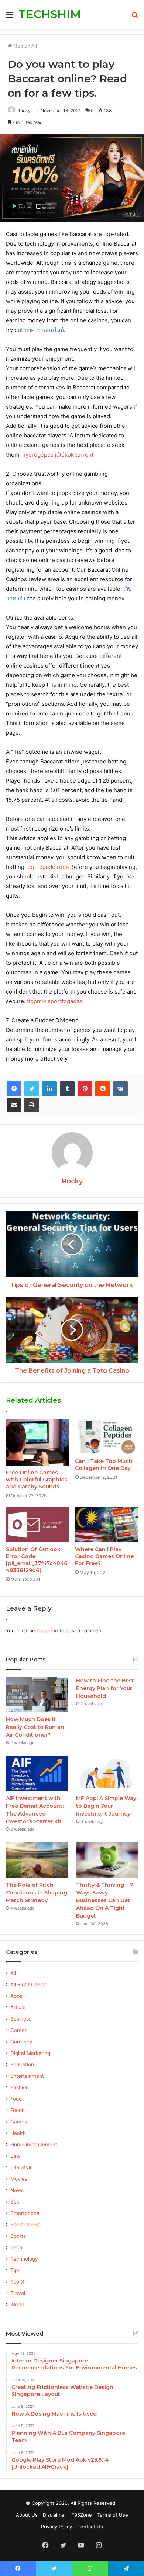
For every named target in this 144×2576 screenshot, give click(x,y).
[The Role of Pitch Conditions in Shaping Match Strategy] (37, 1860)
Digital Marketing (30, 2053)
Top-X (17, 2282)
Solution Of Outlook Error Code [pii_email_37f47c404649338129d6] (37, 1560)
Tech (16, 2247)
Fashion (20, 2087)
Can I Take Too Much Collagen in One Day (104, 1465)
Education (22, 2064)
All (34, 46)
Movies (19, 2179)
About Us (27, 2515)
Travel (18, 2293)
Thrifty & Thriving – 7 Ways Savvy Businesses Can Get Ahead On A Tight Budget (104, 1900)
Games (19, 2122)
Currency (21, 2042)
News (17, 2190)
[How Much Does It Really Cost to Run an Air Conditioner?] (37, 1694)
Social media (25, 2225)
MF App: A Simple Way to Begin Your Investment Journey (106, 1806)
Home (20, 46)
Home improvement (34, 2145)
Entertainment (27, 2076)
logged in (47, 1630)
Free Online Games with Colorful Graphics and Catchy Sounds (37, 1480)
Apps (16, 1996)
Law (15, 2156)
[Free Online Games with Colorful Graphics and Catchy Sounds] (37, 1442)
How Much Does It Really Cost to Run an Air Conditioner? (35, 1727)
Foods (17, 2110)
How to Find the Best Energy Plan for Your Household (105, 1688)
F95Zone (82, 2515)
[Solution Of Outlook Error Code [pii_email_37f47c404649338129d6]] (37, 1525)
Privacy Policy (56, 2527)
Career (18, 2030)
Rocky (24, 110)
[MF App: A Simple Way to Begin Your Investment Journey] (107, 1773)
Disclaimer (54, 2515)
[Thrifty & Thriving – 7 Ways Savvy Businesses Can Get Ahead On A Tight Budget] (107, 1860)
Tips (15, 2270)
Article (18, 2007)
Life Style (22, 2167)
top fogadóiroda (48, 867)
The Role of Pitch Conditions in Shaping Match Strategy (37, 1893)
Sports (18, 2236)
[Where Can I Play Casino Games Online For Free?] (107, 1525)
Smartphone (25, 2213)
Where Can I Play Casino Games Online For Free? (104, 1556)
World (17, 2305)
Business (21, 2019)
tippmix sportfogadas (55, 1001)
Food (16, 2099)
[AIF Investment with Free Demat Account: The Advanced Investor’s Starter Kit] (37, 1773)
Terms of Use (113, 2515)
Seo (15, 2202)
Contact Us (90, 2527)
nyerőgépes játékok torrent (58, 455)
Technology (24, 2259)
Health (18, 2133)
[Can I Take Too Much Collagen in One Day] (107, 1436)
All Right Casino (29, 1984)
